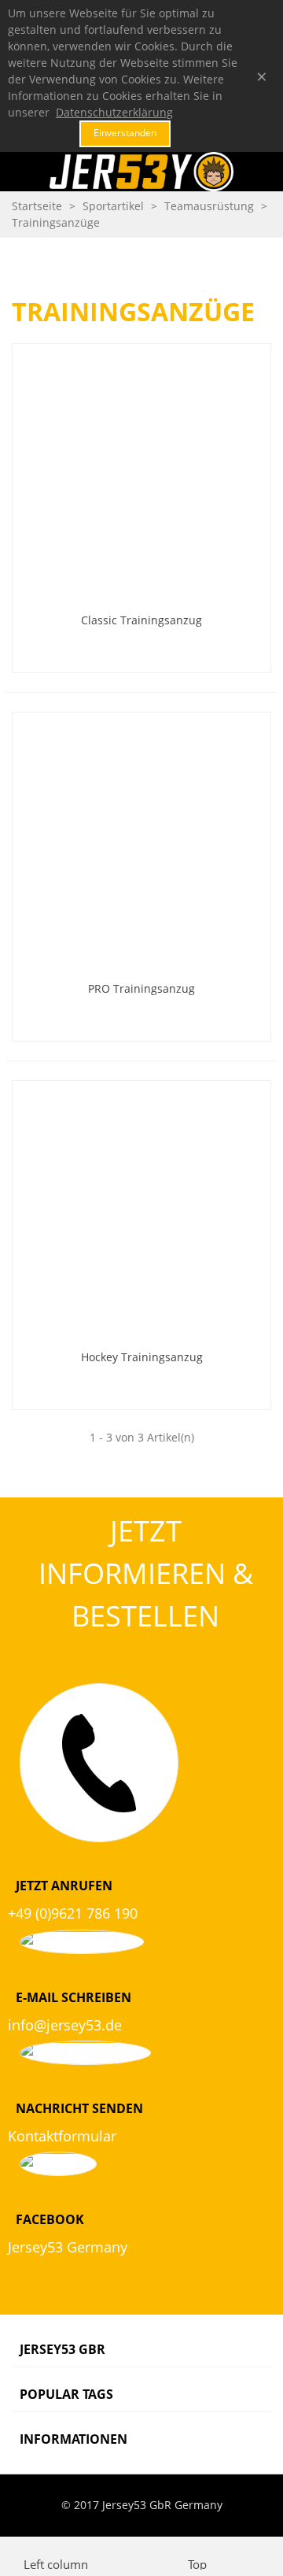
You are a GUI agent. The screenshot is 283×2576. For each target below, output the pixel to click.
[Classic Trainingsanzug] (141, 478)
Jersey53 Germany (68, 2247)
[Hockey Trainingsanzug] (141, 1215)
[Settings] (256, 172)
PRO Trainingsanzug (141, 988)
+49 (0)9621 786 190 (73, 1913)
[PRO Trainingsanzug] (141, 846)
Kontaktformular (62, 2136)
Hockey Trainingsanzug (142, 1357)
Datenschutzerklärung (114, 112)
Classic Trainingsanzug (141, 620)
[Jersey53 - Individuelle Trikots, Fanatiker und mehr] (141, 172)
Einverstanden (125, 133)
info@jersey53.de (65, 2025)
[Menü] (27, 172)
